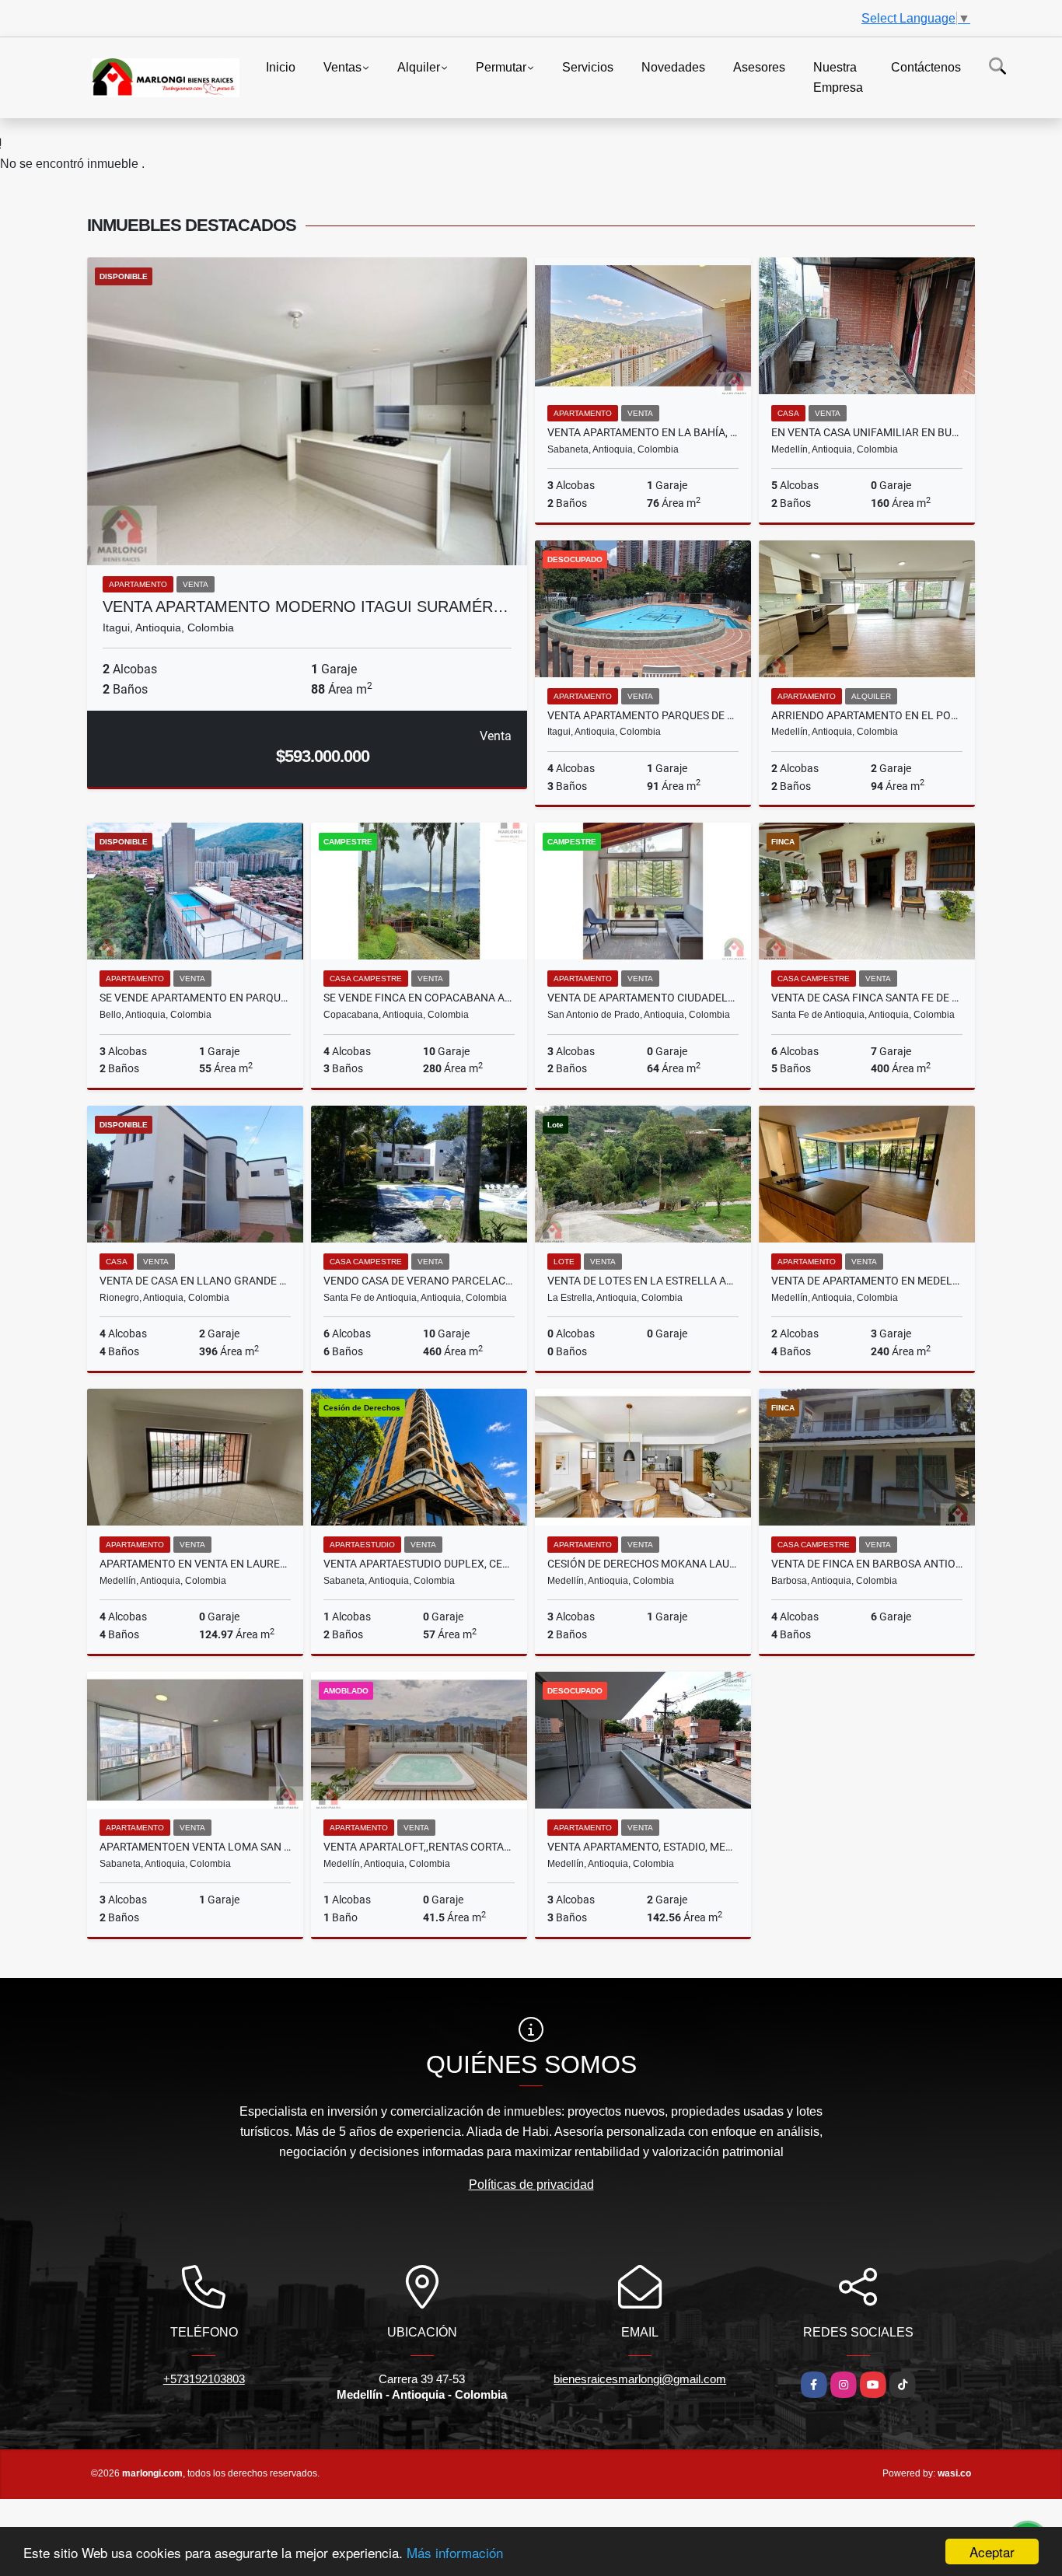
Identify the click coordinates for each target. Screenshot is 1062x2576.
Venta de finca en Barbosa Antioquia (867, 1564)
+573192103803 (204, 2379)
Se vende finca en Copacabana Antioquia (419, 998)
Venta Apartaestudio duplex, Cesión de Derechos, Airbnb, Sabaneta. (419, 1564)
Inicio (281, 67)
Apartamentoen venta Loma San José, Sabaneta (195, 1847)
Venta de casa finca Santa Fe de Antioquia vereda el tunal (867, 998)
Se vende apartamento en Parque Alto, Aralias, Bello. (195, 998)
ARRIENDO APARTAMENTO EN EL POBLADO (867, 715)
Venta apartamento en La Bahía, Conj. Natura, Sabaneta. (643, 432)
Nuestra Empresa (838, 77)
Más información (455, 2552)
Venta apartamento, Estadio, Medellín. (643, 1847)
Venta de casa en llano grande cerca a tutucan (195, 1281)
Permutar (501, 67)
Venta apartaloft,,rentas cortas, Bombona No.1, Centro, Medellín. (419, 1847)
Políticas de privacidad (531, 2185)
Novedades (673, 67)
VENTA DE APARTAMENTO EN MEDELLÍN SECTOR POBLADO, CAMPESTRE (867, 1281)
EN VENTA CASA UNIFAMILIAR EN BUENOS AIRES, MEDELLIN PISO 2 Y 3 (867, 432)
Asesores (759, 67)
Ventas (342, 67)
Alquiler (419, 67)
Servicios (588, 67)
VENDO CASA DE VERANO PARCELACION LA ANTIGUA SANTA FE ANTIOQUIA (419, 1281)
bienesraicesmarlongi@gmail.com (640, 2379)
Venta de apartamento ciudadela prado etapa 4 (643, 998)
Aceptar (992, 2552)
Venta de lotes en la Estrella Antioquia (643, 1281)
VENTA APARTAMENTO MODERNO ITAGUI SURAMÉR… (306, 606)
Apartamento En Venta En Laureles (195, 1564)
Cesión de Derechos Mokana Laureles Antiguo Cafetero (643, 1564)
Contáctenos (926, 67)
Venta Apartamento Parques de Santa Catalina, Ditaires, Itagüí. (643, 715)
